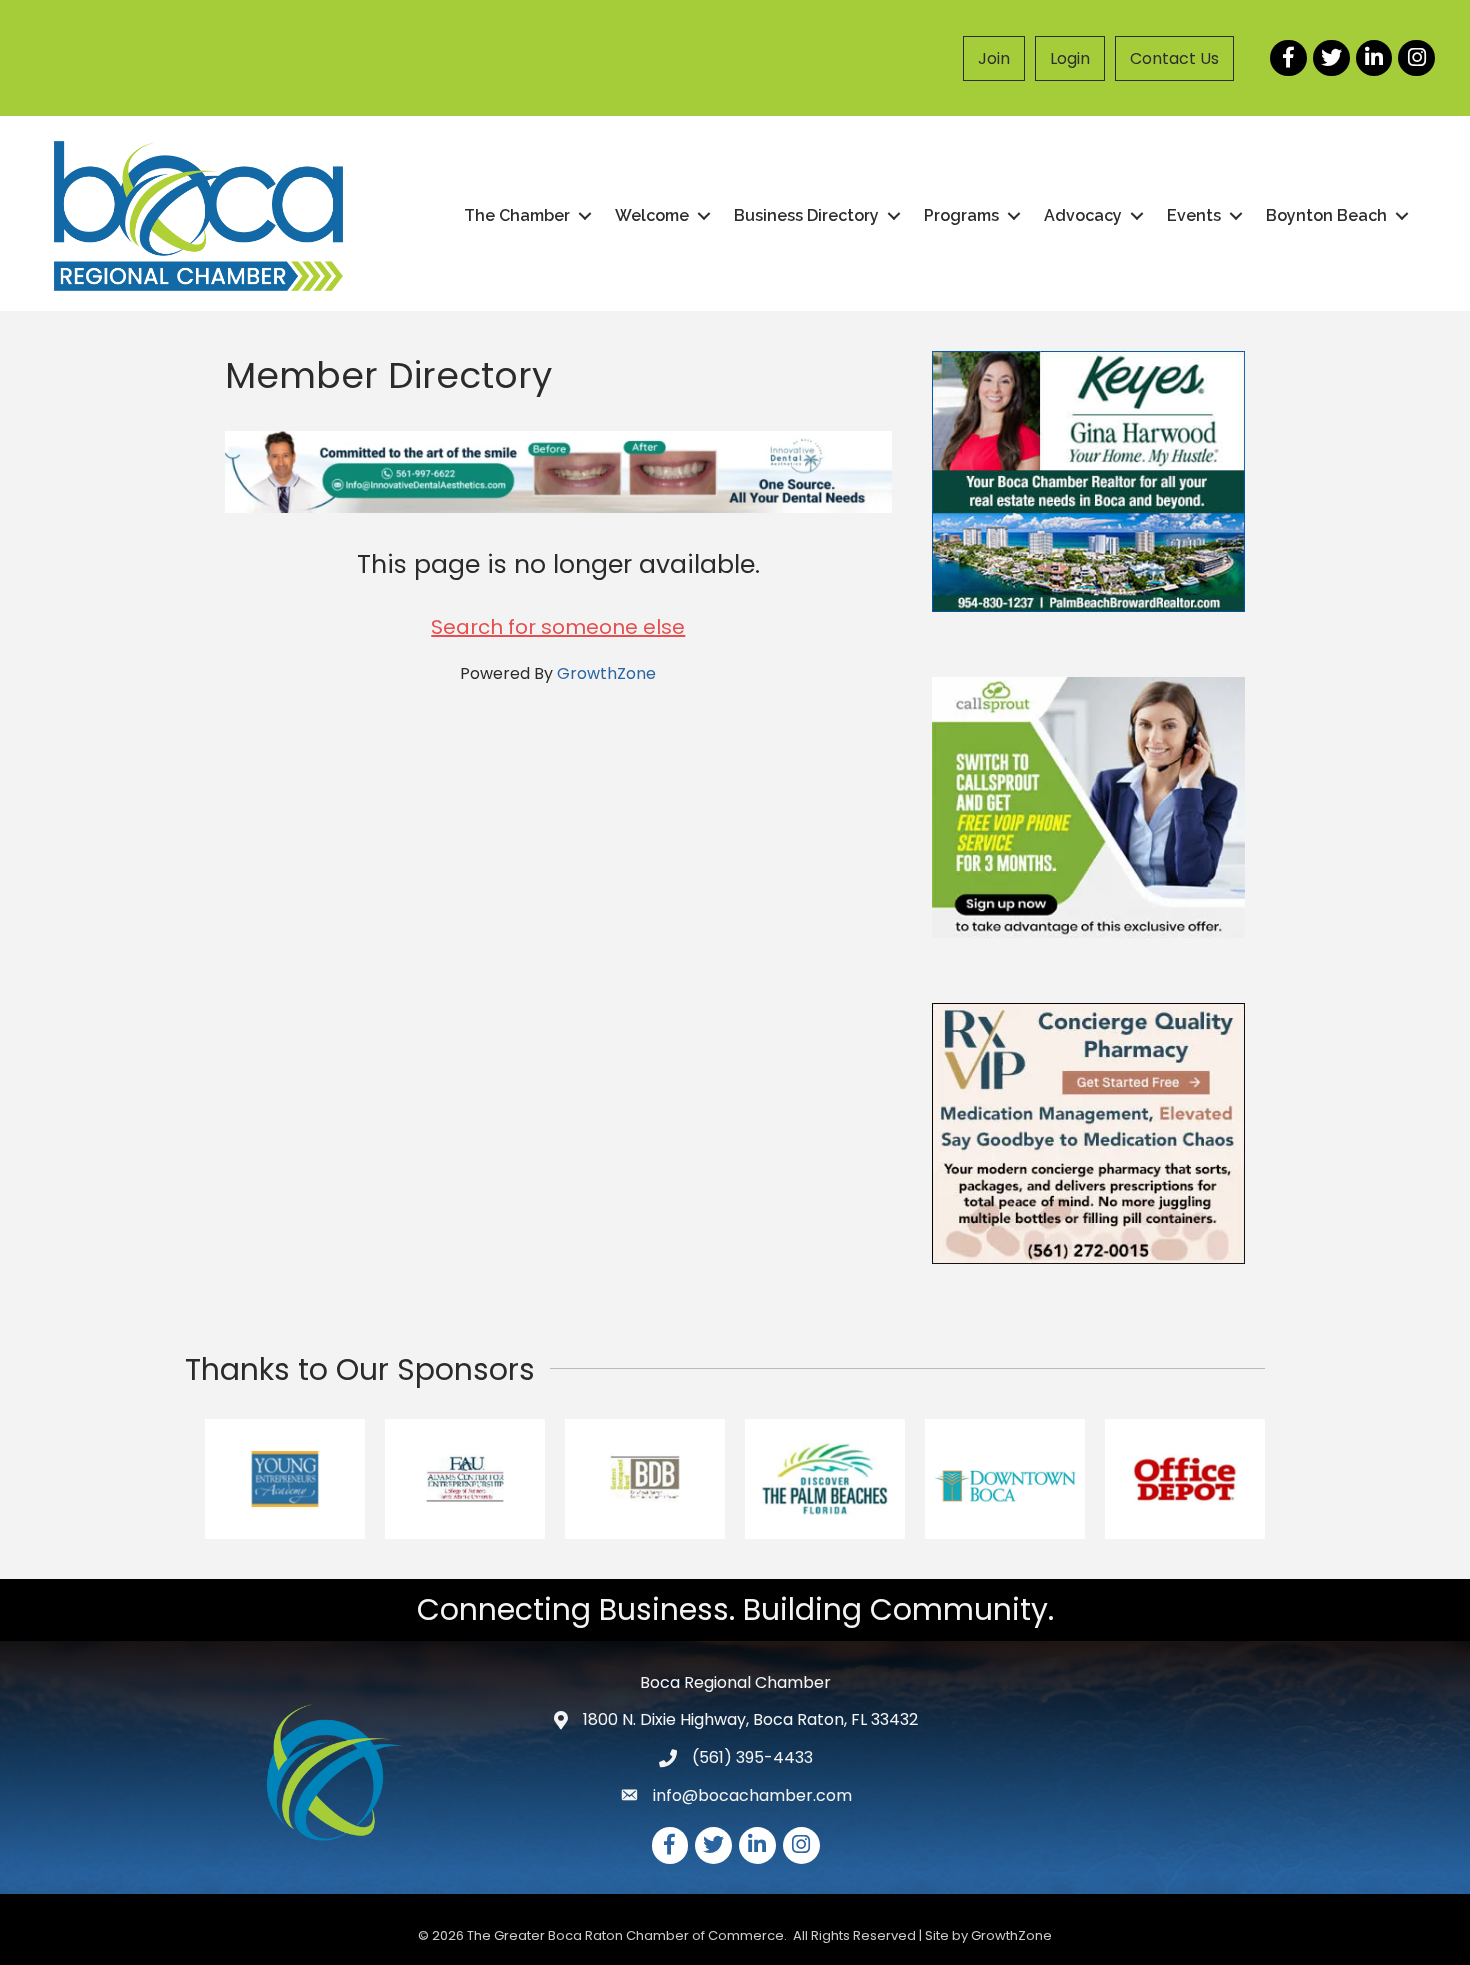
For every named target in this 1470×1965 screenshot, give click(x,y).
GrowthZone (606, 673)
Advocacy (1083, 215)
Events (1194, 215)
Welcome (652, 215)
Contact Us (1174, 58)
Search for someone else (558, 627)
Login (1070, 58)
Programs (961, 215)
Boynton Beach (1326, 215)
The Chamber (517, 215)
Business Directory (806, 215)
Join (994, 58)
